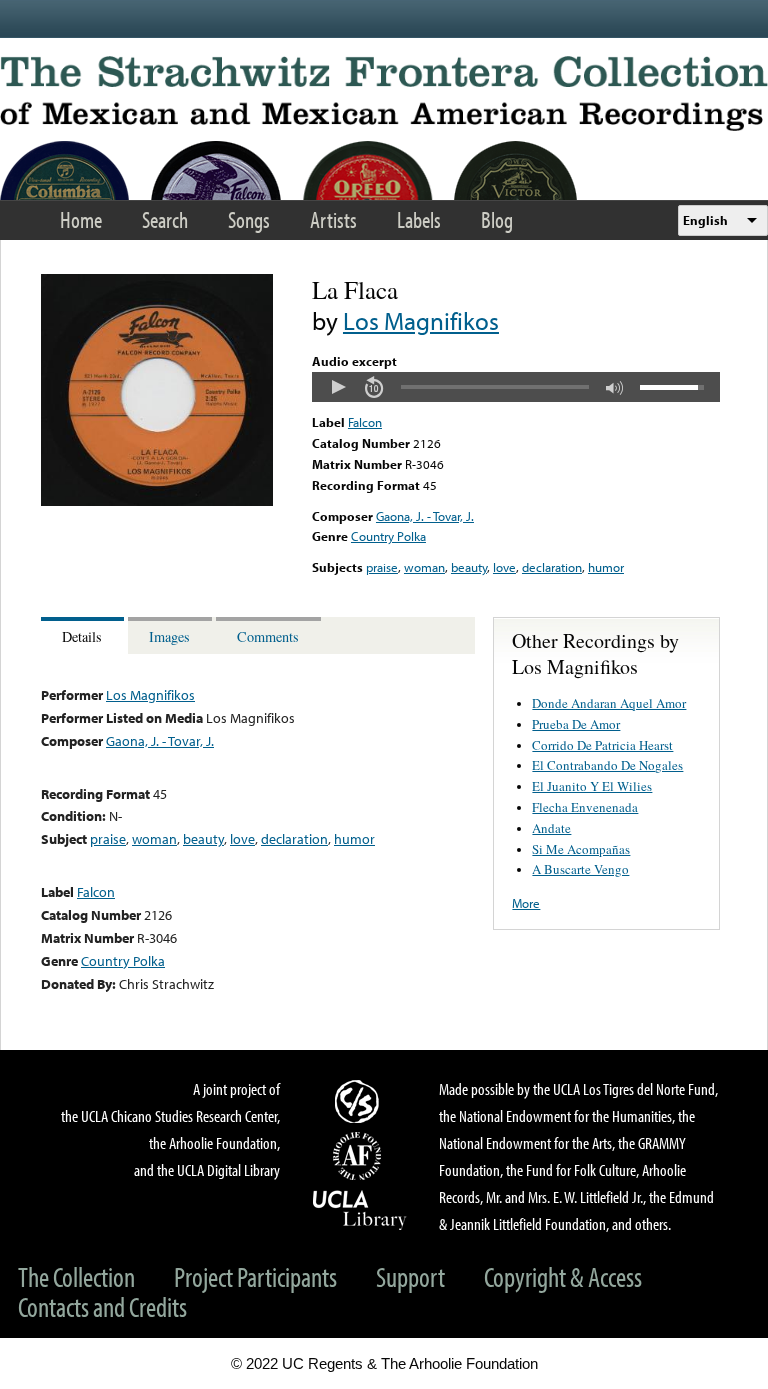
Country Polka (388, 536)
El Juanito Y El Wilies (592, 786)
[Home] (384, 93)
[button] (338, 387)
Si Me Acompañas (581, 849)
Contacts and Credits (102, 1306)
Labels (419, 219)
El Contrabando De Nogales (607, 765)
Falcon (365, 422)
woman (424, 567)
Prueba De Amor (576, 724)
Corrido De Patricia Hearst (602, 745)
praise (382, 567)
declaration (552, 567)
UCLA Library (360, 1209)
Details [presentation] (82, 636)
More (526, 903)
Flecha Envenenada (585, 807)
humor (606, 567)
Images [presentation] (169, 636)
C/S (360, 1101)
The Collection (76, 1276)
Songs (249, 219)
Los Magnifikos (421, 320)
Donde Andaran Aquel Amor (609, 703)
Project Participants (255, 1276)
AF (360, 1156)
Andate (551, 828)
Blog (497, 219)
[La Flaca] (157, 501)
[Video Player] (516, 387)
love (504, 567)
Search (165, 219)
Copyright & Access (563, 1276)
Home (81, 219)
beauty (469, 567)
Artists (333, 219)
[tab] (84, 635)
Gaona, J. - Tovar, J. (425, 516)
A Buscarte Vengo (580, 869)
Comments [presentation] (268, 636)
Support (410, 1276)
